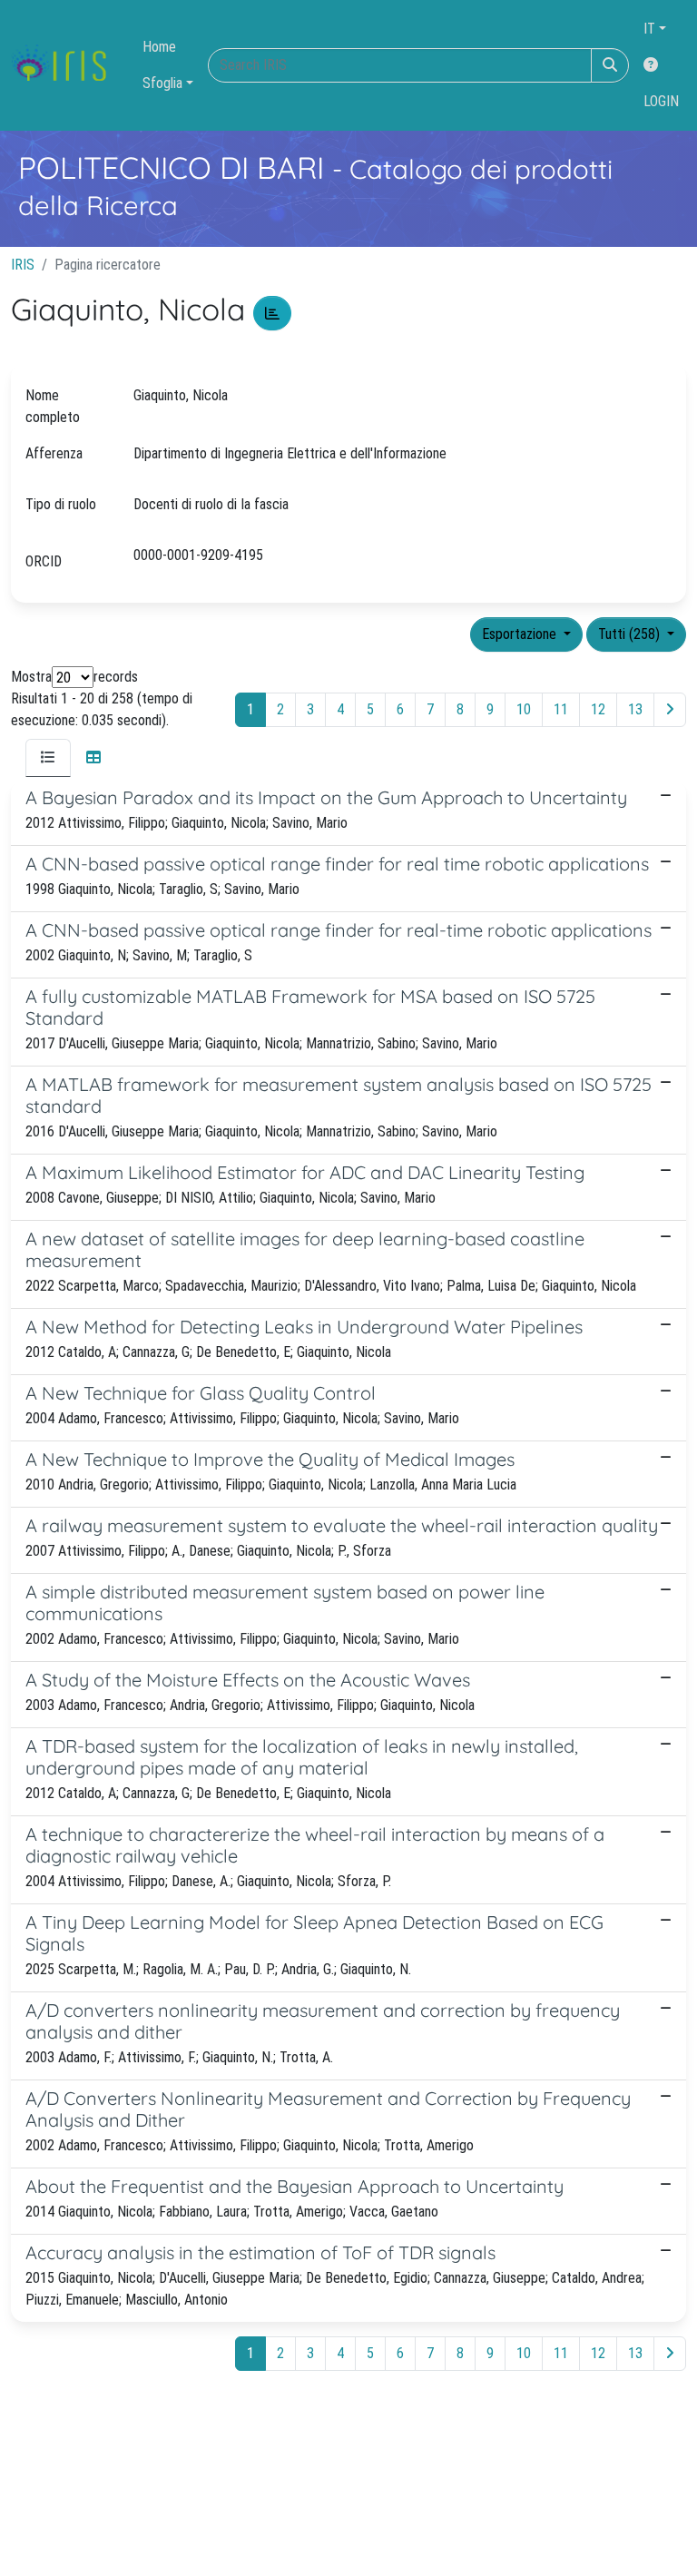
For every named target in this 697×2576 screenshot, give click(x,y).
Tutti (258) (631, 634)
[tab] (48, 758)
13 (635, 709)
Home (159, 47)
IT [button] (649, 29)
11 (561, 709)
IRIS (23, 265)
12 (598, 709)
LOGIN (661, 101)
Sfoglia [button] (162, 83)
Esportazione (521, 634)
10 (524, 709)
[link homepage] (66, 65)
